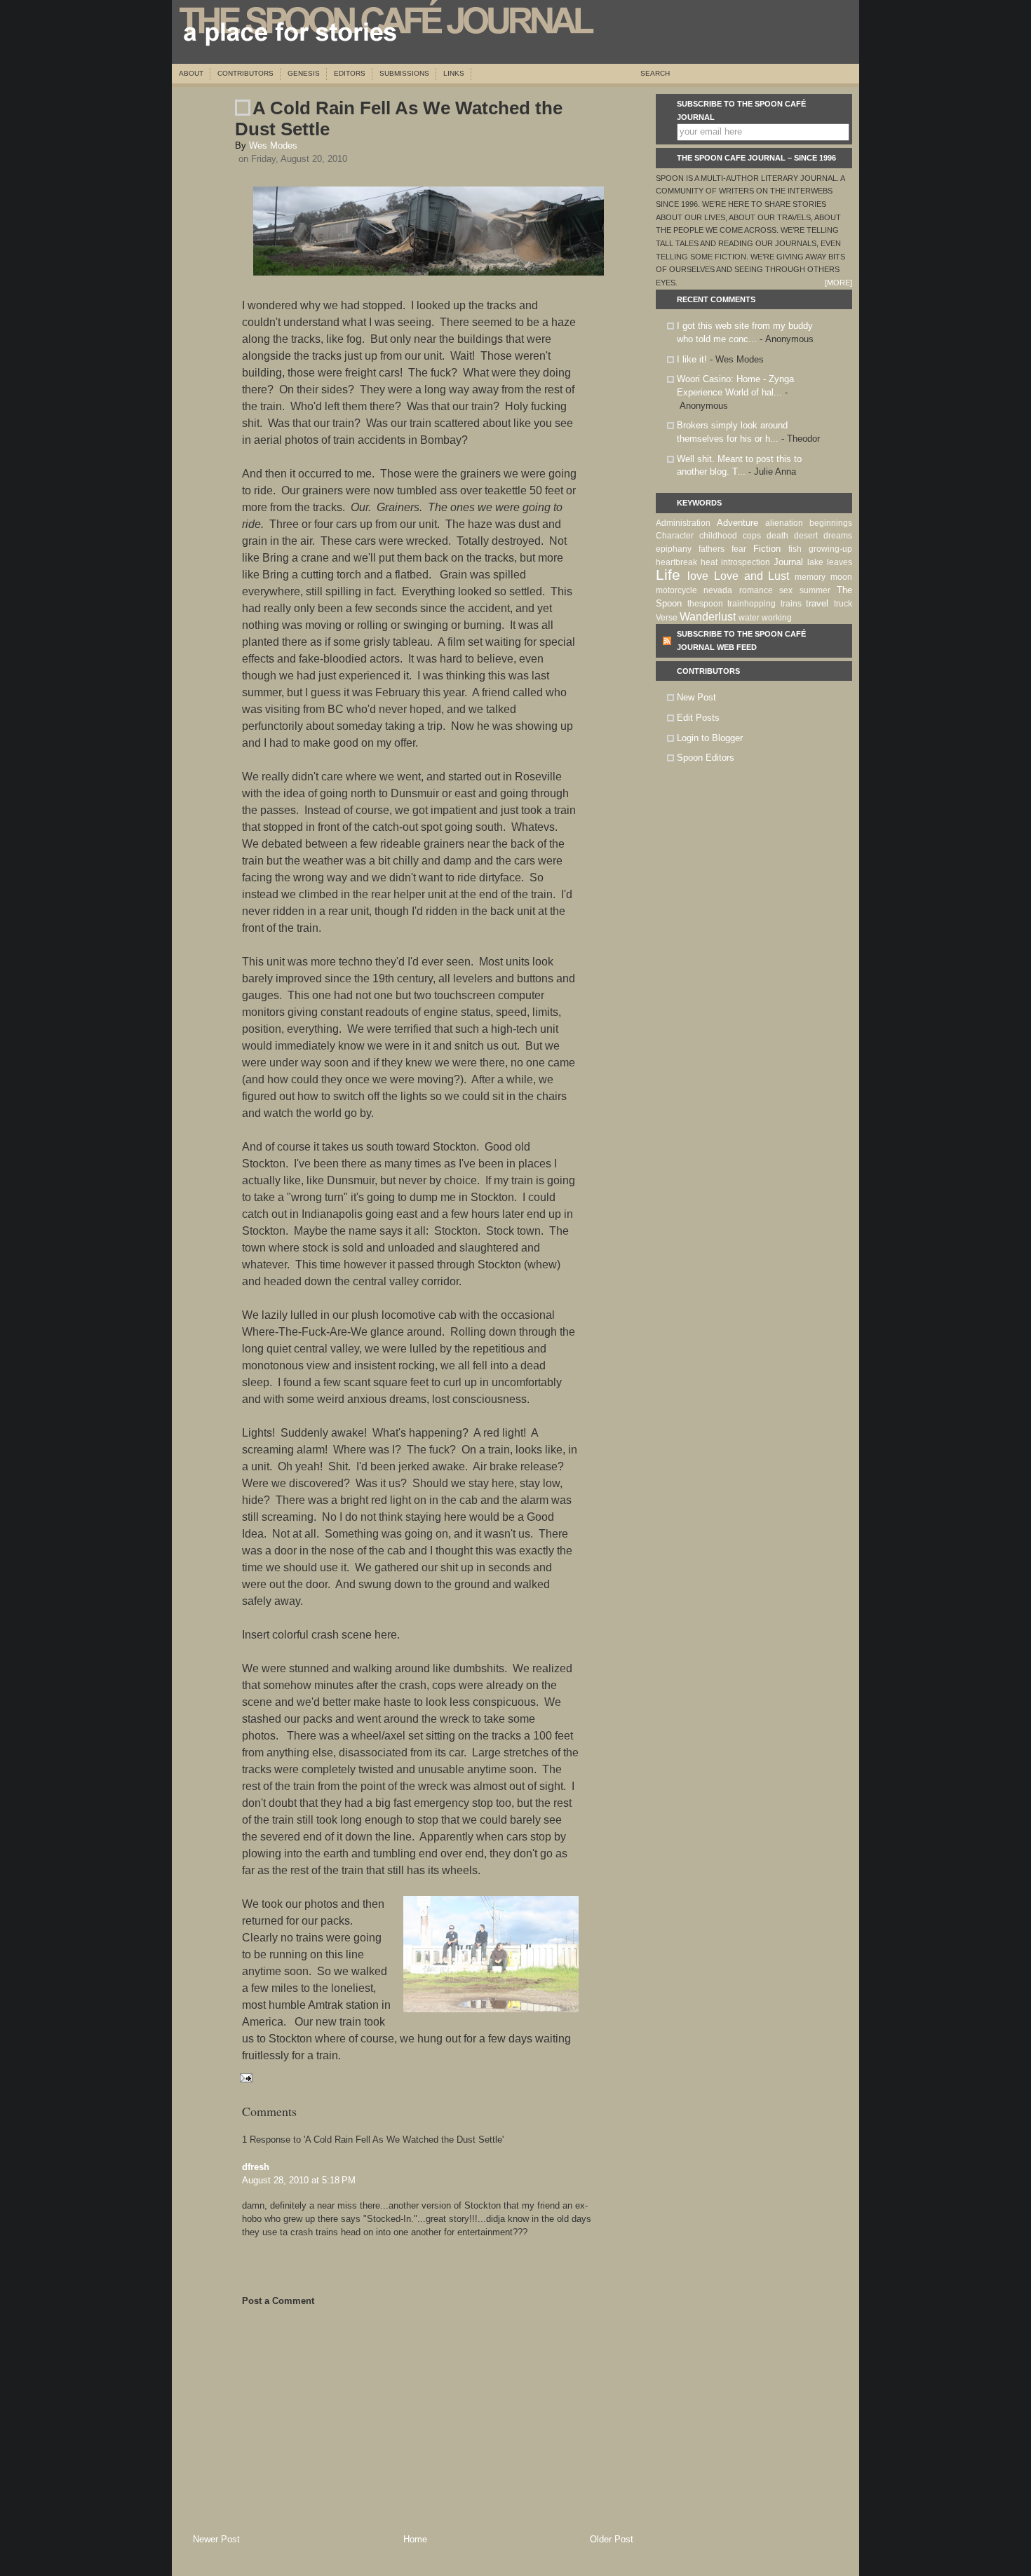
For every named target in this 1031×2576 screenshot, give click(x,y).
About (191, 73)
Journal (788, 562)
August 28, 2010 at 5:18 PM (299, 2180)
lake (815, 562)
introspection (746, 562)
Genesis (304, 73)
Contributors (245, 73)
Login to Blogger (710, 738)
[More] (838, 283)
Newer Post (216, 2539)
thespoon (705, 604)
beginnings (831, 523)
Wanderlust (708, 617)
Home (415, 2539)
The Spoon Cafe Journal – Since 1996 (756, 158)
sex (786, 590)
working (777, 618)
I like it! (692, 359)
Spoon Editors (706, 758)
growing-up (830, 549)
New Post (696, 697)
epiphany (674, 549)
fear (739, 549)
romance (756, 590)
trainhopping (752, 604)
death (777, 536)
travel (817, 603)
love (698, 576)
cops (752, 536)
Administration (683, 523)
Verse (667, 618)
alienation (784, 523)
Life (668, 575)
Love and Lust (752, 576)
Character (675, 536)
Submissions (404, 73)
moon (841, 577)
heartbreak (676, 562)
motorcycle (676, 590)
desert (806, 536)
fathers (712, 549)
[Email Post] (244, 2077)
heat (709, 562)
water (749, 618)
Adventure (737, 523)
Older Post (612, 2539)
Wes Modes (273, 145)
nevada (718, 590)
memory (810, 577)
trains (791, 604)
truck (843, 604)
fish (795, 549)
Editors (350, 73)
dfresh (256, 2167)
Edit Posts (698, 718)
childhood (718, 536)
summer (815, 590)
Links (454, 73)
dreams (838, 536)
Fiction (767, 549)
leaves (840, 562)
